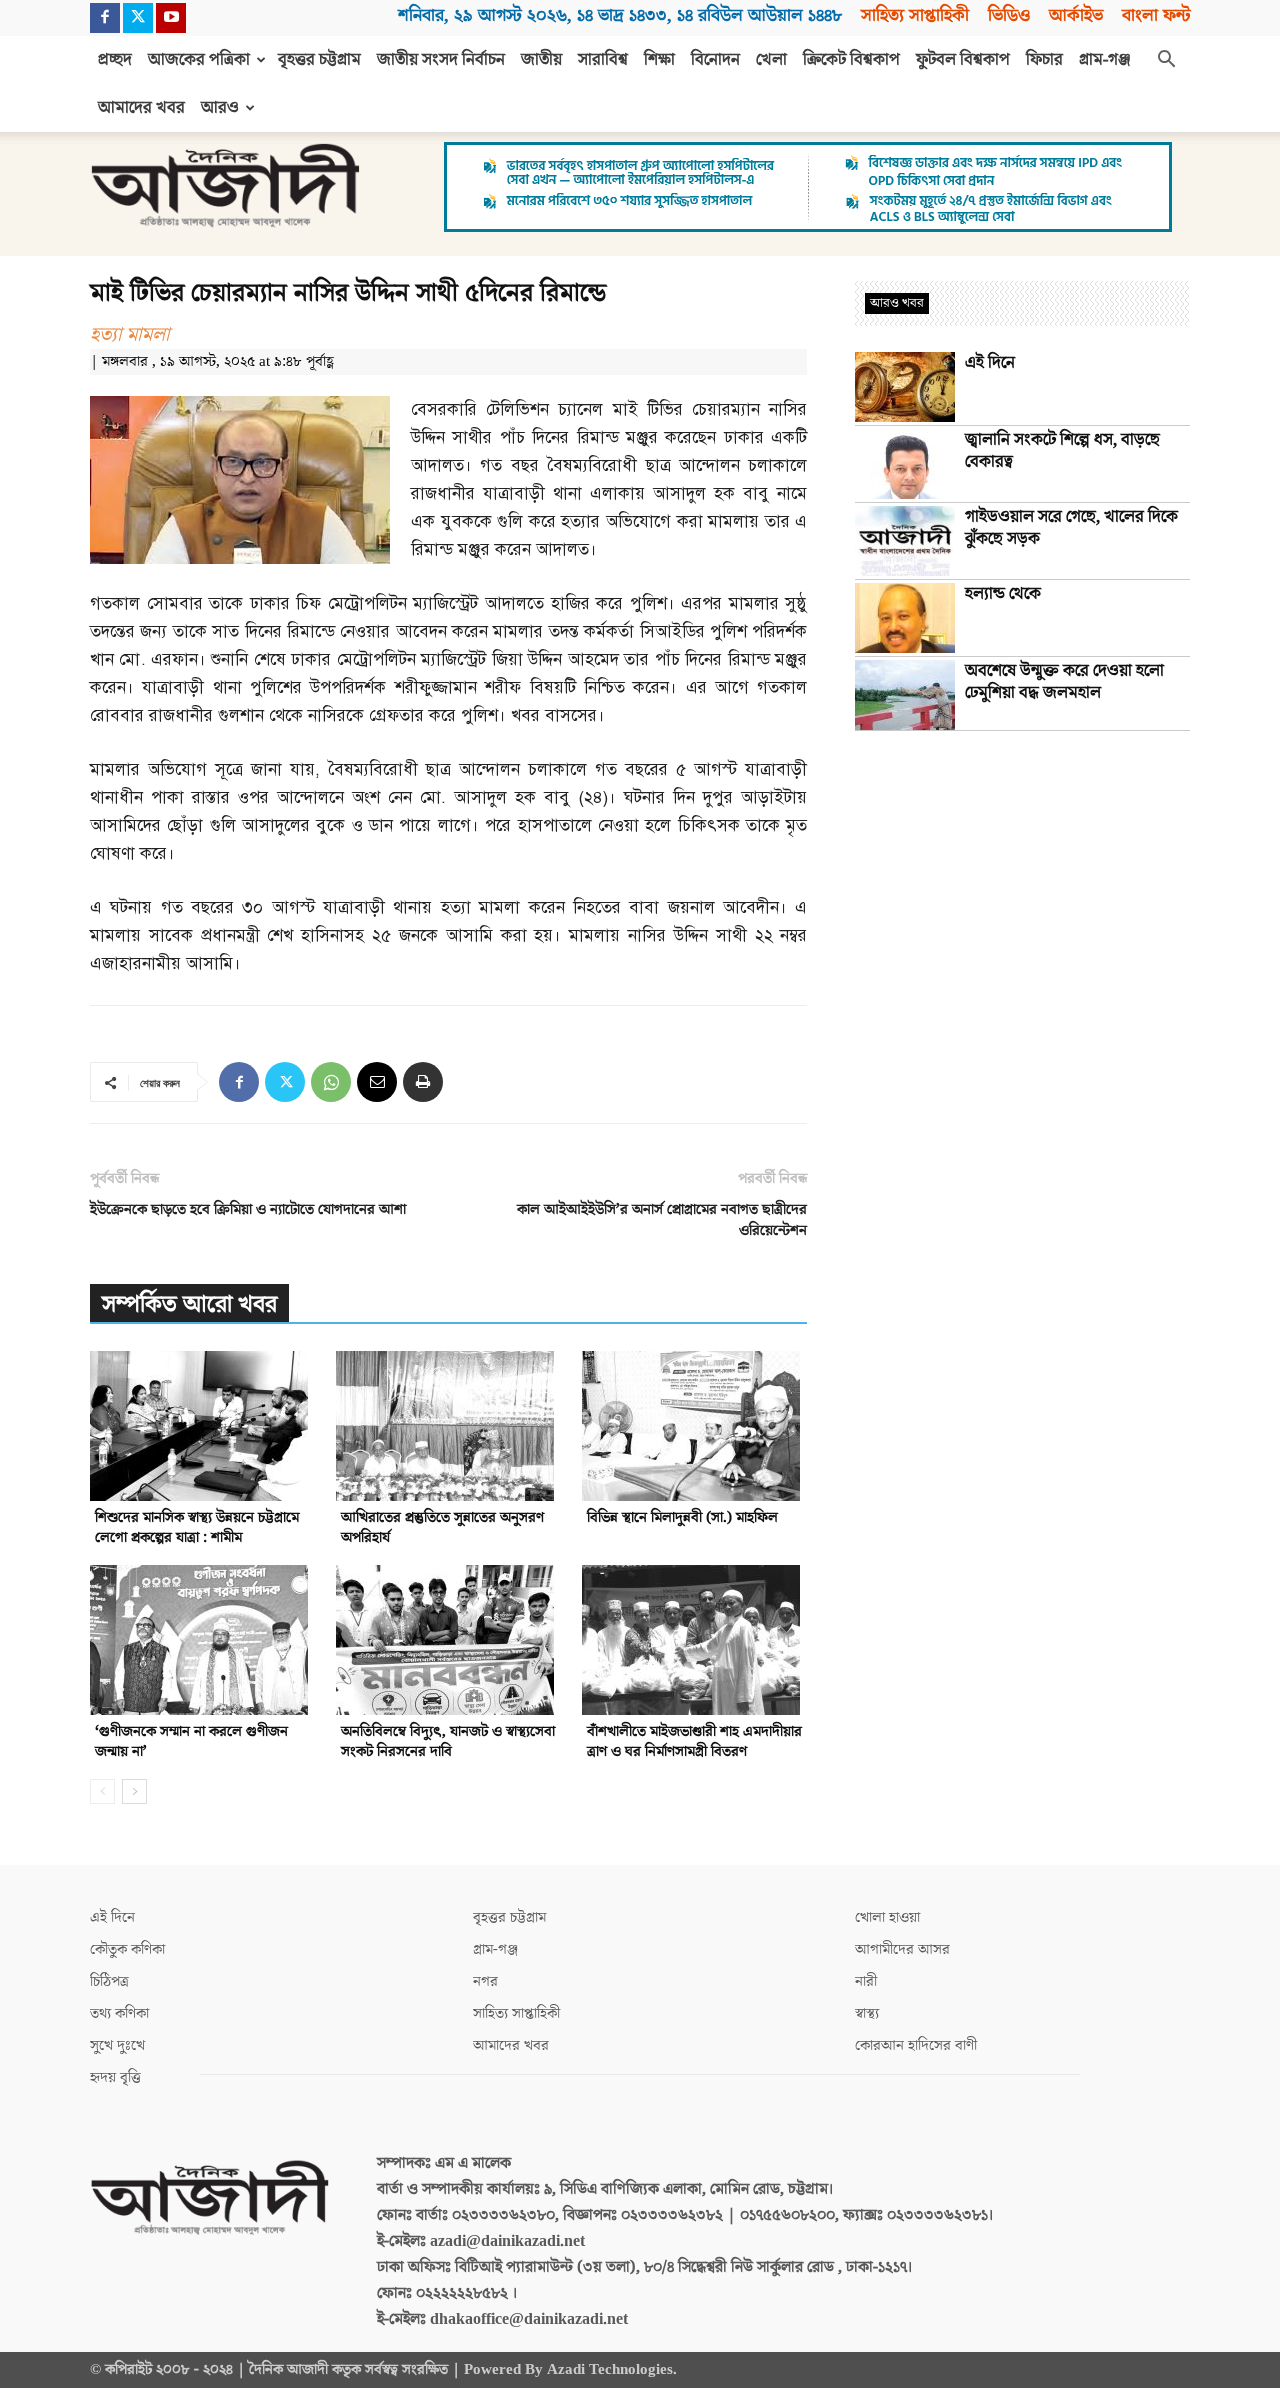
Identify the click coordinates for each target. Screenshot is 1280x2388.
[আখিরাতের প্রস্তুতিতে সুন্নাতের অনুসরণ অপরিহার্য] (448, 1426)
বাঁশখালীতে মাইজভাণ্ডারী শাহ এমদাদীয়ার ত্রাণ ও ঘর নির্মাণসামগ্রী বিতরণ (694, 1741)
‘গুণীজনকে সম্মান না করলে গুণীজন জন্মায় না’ (191, 1741)
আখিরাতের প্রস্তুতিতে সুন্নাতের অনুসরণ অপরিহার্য (442, 1527)
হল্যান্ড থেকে (1003, 594)
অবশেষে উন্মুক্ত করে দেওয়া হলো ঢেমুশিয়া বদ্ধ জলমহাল (1064, 682)
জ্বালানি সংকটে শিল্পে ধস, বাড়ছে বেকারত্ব (1062, 451)
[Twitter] (138, 18)
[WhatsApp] (331, 1082)
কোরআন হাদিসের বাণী (916, 2045)
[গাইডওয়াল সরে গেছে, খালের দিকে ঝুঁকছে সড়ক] (905, 541)
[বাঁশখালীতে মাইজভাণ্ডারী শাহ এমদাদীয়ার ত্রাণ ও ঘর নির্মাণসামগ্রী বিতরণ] (694, 1640)
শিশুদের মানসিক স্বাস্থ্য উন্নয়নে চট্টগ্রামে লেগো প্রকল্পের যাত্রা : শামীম (197, 1527)
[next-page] (134, 1791)
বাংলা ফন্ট (1156, 15)
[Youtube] (171, 18)
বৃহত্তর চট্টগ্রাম (319, 60)
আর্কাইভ (1076, 15)
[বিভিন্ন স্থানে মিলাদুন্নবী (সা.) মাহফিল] (694, 1426)
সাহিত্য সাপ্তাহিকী (915, 15)
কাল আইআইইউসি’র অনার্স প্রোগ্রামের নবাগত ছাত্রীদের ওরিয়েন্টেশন (662, 1220)
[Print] (423, 1082)
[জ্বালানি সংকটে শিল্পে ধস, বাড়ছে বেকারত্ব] (905, 464)
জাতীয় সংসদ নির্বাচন (441, 60)
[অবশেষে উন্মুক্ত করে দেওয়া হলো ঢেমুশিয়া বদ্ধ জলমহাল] (905, 695)
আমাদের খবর (141, 108)
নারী (866, 1981)
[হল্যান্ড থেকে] (905, 618)
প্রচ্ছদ (115, 60)
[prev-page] (102, 1791)
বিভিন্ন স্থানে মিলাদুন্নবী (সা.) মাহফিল (682, 1517)
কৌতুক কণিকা (127, 1949)
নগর (485, 1981)
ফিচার (1044, 60)
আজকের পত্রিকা (199, 60)
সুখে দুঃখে (117, 2045)
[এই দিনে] (905, 387)
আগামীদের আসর (902, 1949)
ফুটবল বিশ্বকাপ (963, 60)
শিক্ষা (659, 60)
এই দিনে (990, 363)
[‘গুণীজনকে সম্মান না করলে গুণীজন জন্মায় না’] (202, 1640)
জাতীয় (541, 60)
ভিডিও (1009, 15)
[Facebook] (105, 18)
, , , (620, 15)
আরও (220, 108)
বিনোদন (715, 60)
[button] (1166, 61)
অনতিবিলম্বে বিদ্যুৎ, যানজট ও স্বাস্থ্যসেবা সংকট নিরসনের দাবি (448, 1741)
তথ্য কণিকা (119, 2013)
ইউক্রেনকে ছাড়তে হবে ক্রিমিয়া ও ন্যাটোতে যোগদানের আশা (248, 1209)
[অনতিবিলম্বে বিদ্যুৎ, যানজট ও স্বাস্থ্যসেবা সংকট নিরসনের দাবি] (448, 1640)
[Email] (377, 1082)
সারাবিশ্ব (603, 60)
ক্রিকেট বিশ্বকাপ (851, 60)
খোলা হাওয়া (887, 1917)
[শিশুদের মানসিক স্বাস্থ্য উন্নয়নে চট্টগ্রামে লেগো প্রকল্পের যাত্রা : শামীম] (202, 1426)
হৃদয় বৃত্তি (115, 2077)
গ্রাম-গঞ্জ (1105, 60)
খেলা (771, 60)
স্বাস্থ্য (867, 2013)
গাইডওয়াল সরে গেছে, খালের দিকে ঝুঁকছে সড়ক (1071, 528)
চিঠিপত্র (109, 1981)
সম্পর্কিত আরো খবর (189, 1304)
